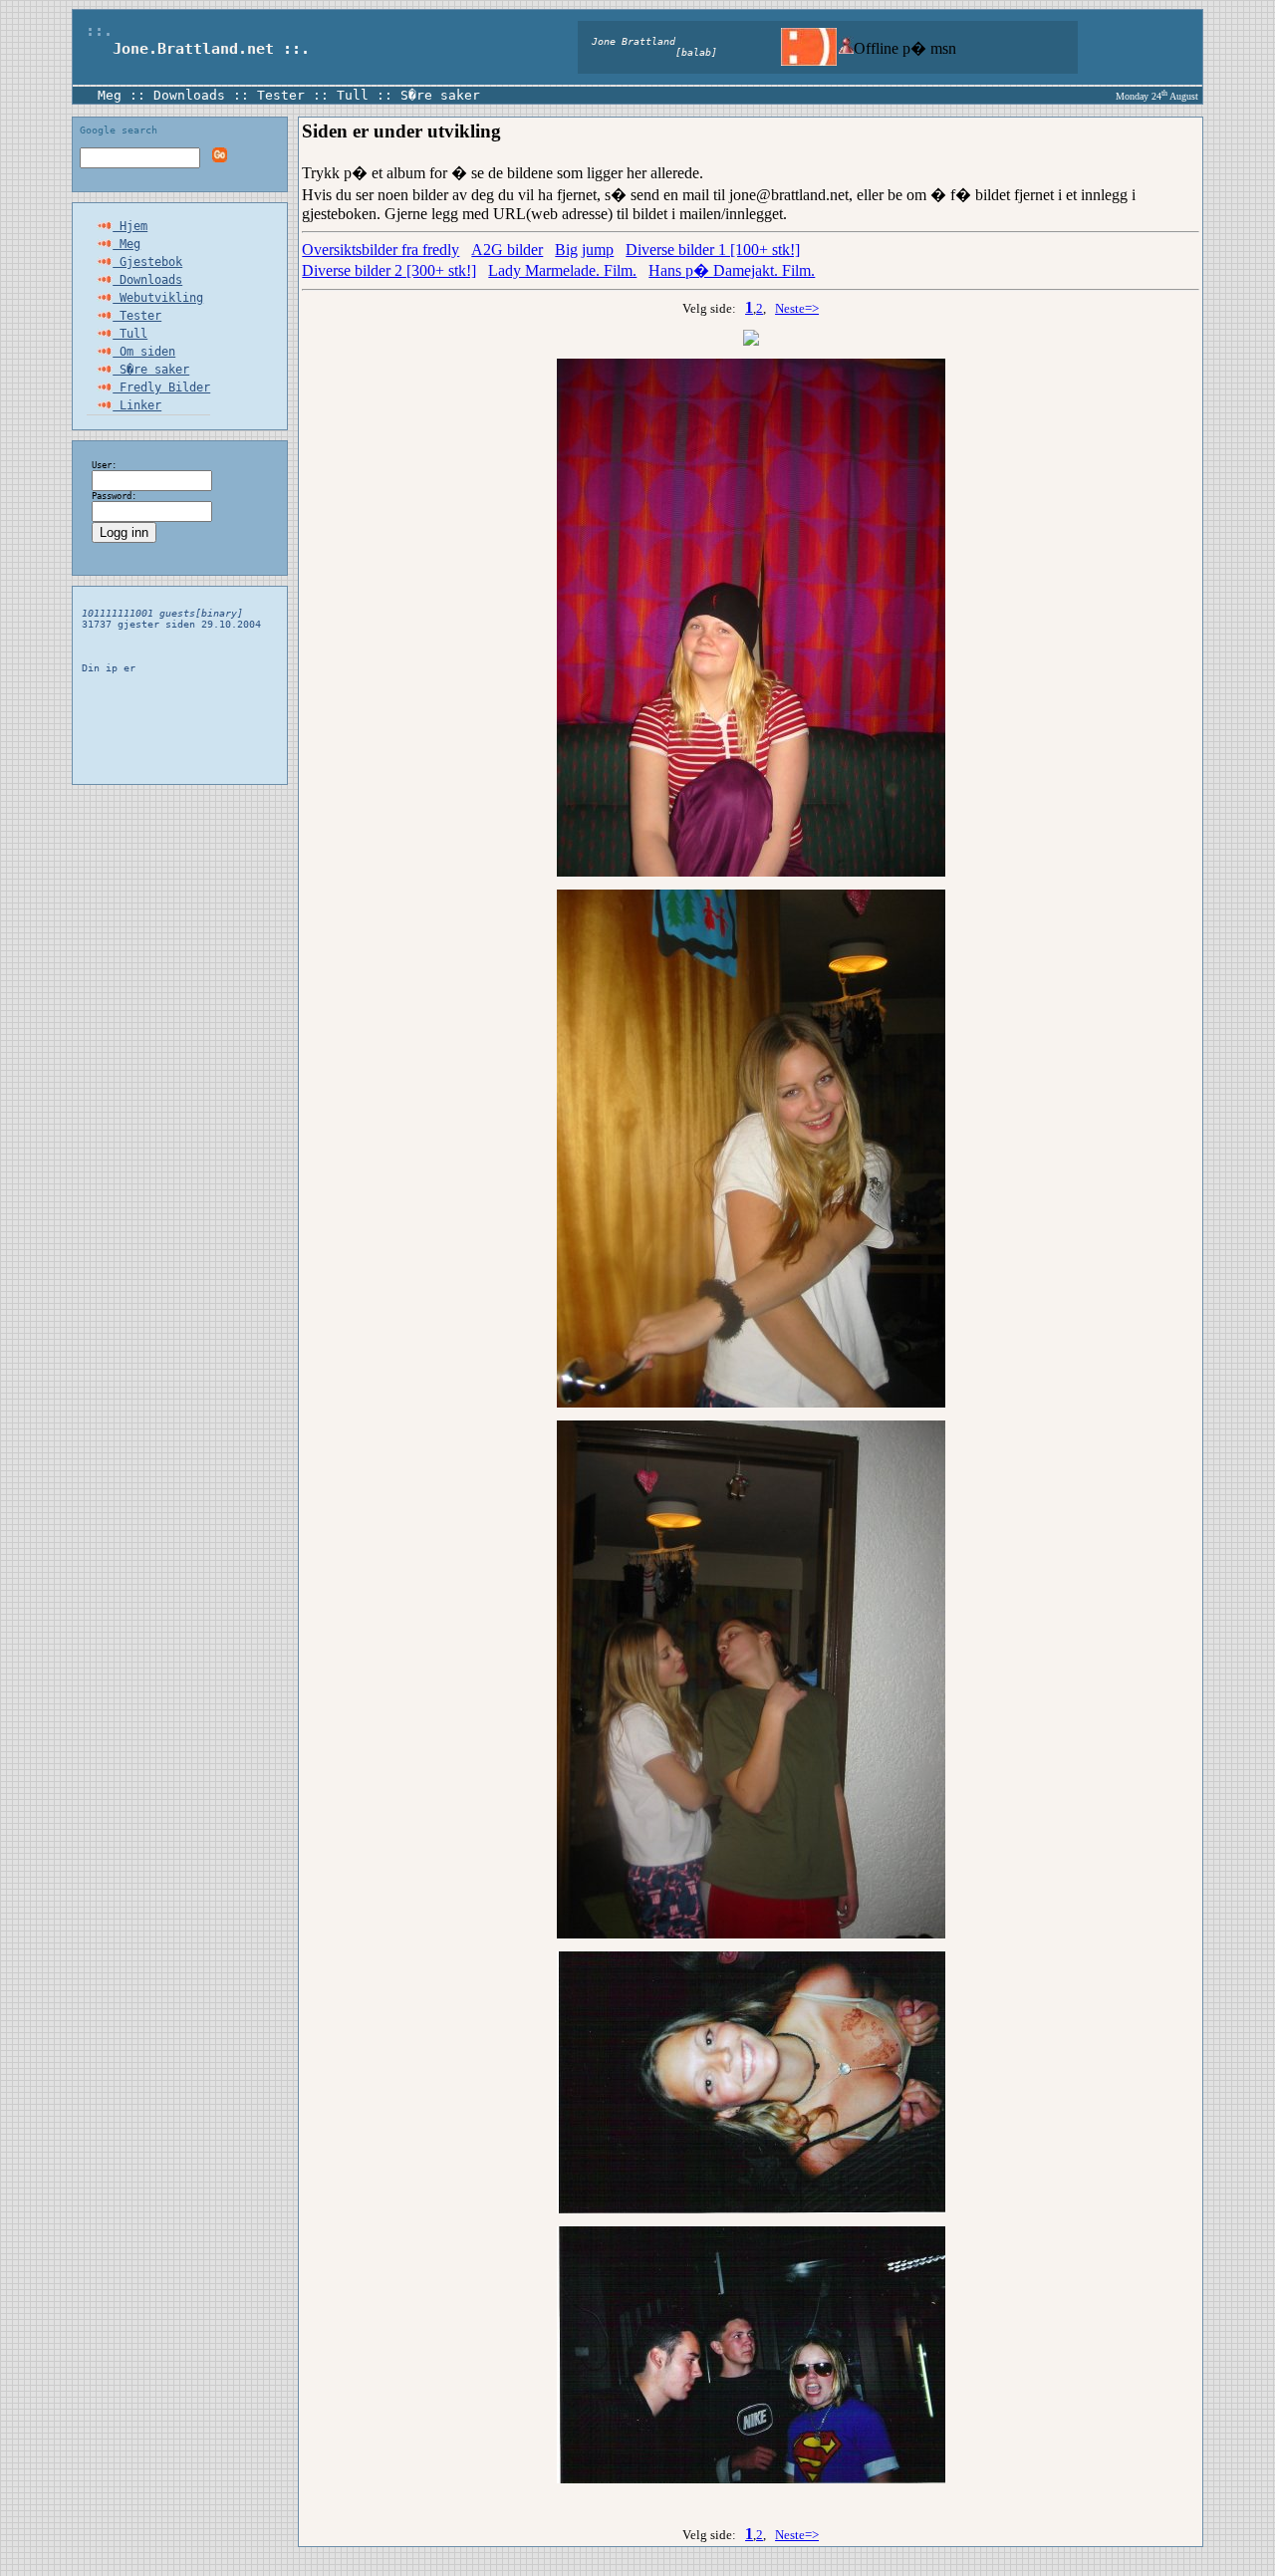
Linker (137, 405)
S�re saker (440, 95)
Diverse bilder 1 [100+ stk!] (713, 250)
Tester (281, 95)
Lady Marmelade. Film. (562, 270)
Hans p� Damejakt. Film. (732, 270)
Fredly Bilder (161, 387)
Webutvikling (158, 298)
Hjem (130, 226)
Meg (110, 95)
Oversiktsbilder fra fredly (381, 250)
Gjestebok (147, 262)
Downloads (189, 95)
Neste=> (797, 308)
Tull (353, 95)
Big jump (584, 250)
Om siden (144, 352)
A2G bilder (507, 250)
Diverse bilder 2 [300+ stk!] (389, 270)
